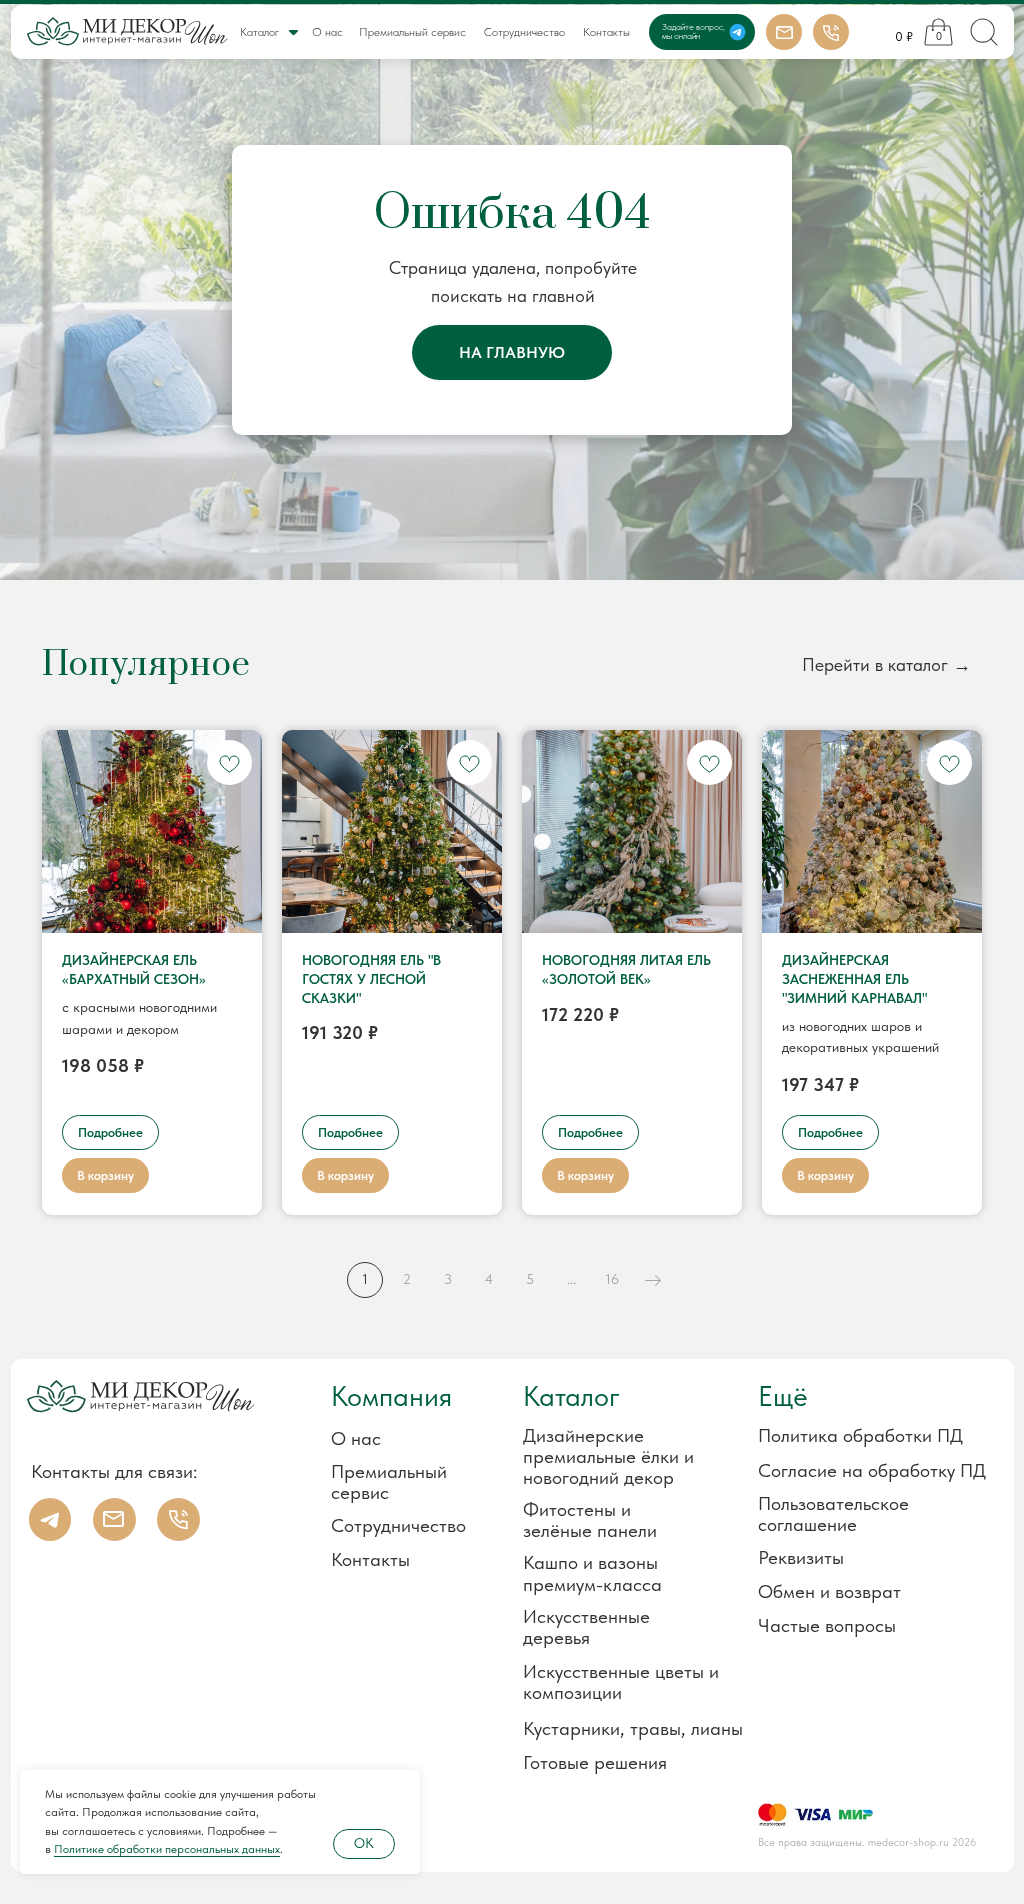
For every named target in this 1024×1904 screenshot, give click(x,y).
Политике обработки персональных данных (167, 1849)
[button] (854, 1557)
